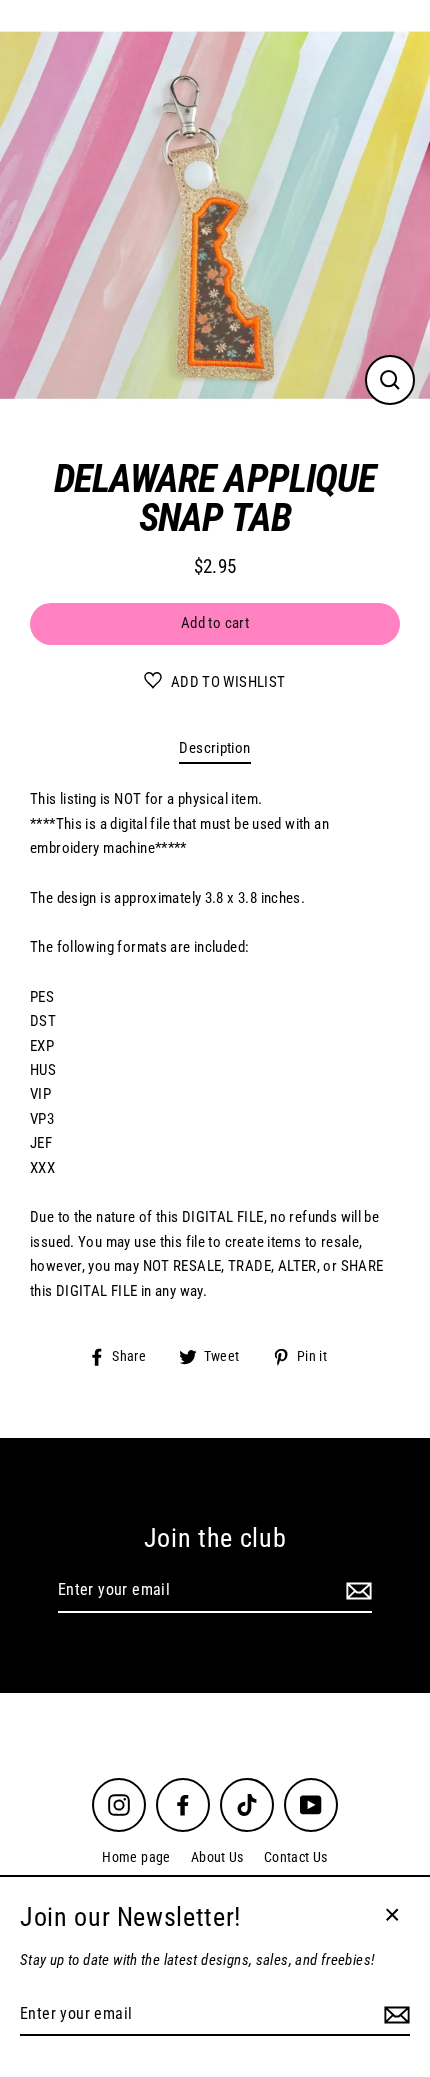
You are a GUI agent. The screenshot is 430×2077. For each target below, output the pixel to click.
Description (214, 748)
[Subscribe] (356, 1591)
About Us (217, 1857)
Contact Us (296, 1857)
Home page (136, 1857)
